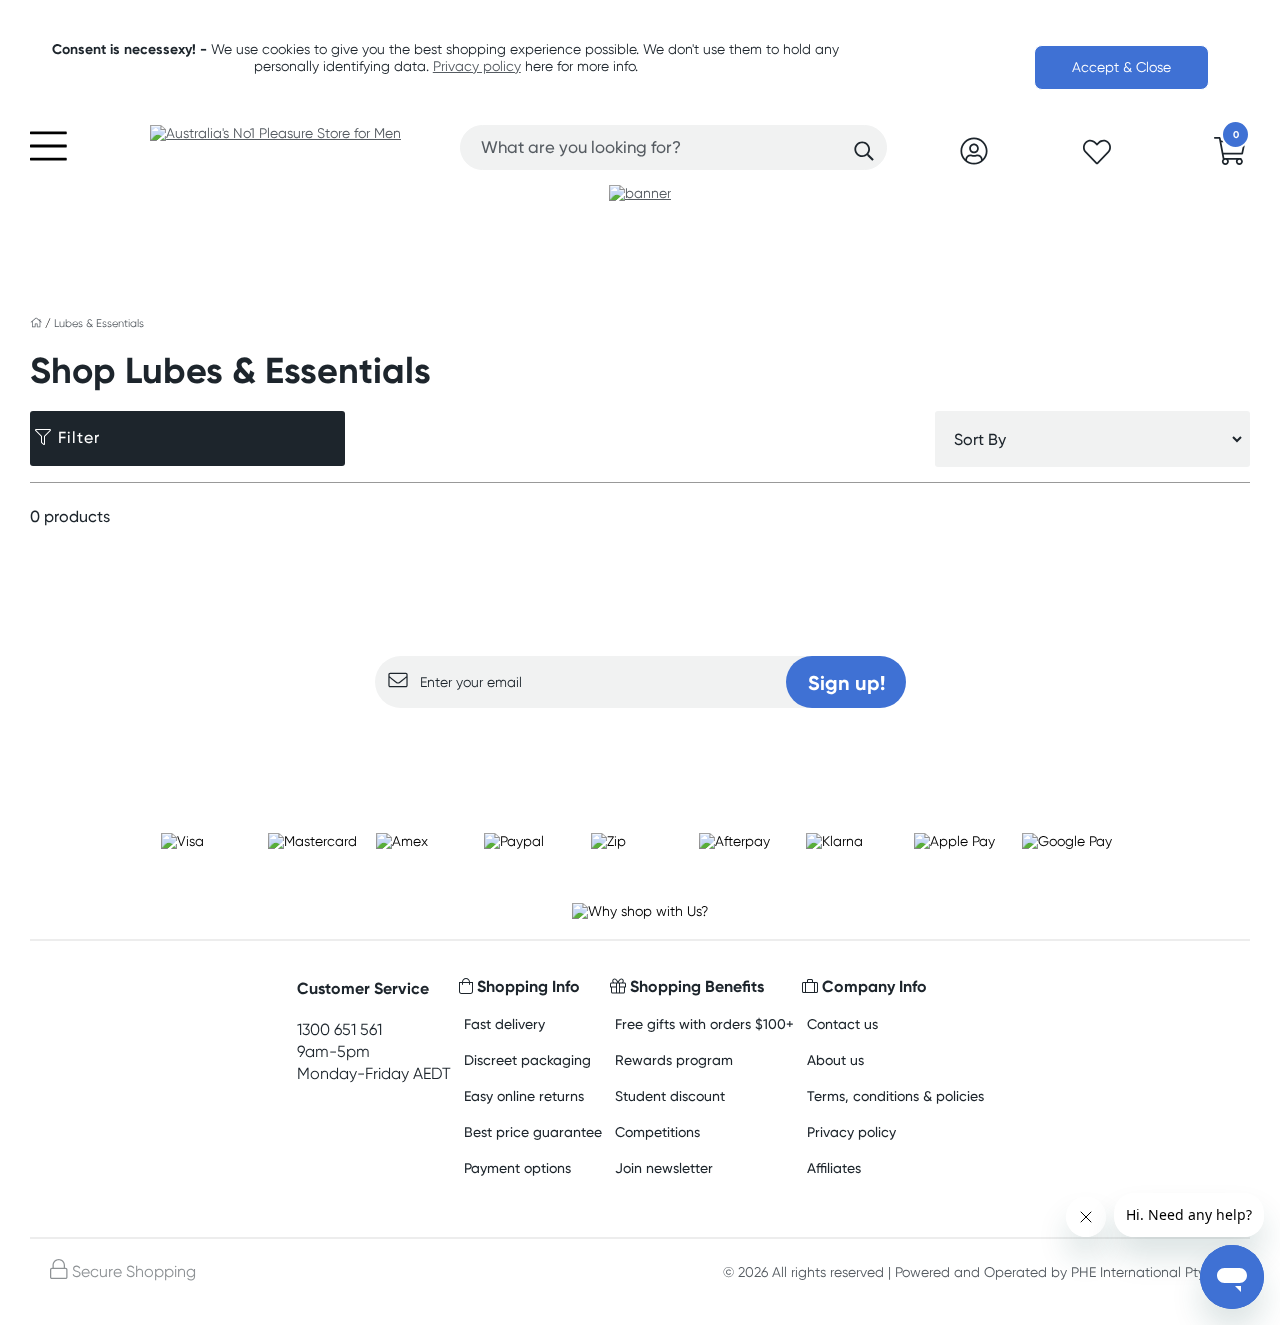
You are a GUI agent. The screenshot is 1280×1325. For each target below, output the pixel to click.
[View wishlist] (1097, 158)
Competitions (657, 1131)
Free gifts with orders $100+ (704, 1023)
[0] (1230, 157)
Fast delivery (504, 1023)
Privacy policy (477, 66)
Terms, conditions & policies (895, 1095)
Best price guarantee (533, 1131)
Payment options (517, 1167)
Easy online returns (524, 1095)
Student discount (670, 1095)
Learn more (640, 747)
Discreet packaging (527, 1059)
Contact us (842, 1023)
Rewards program (674, 1059)
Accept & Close (1121, 67)
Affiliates (834, 1167)
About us (835, 1059)
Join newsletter (664, 1167)
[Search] (864, 151)
